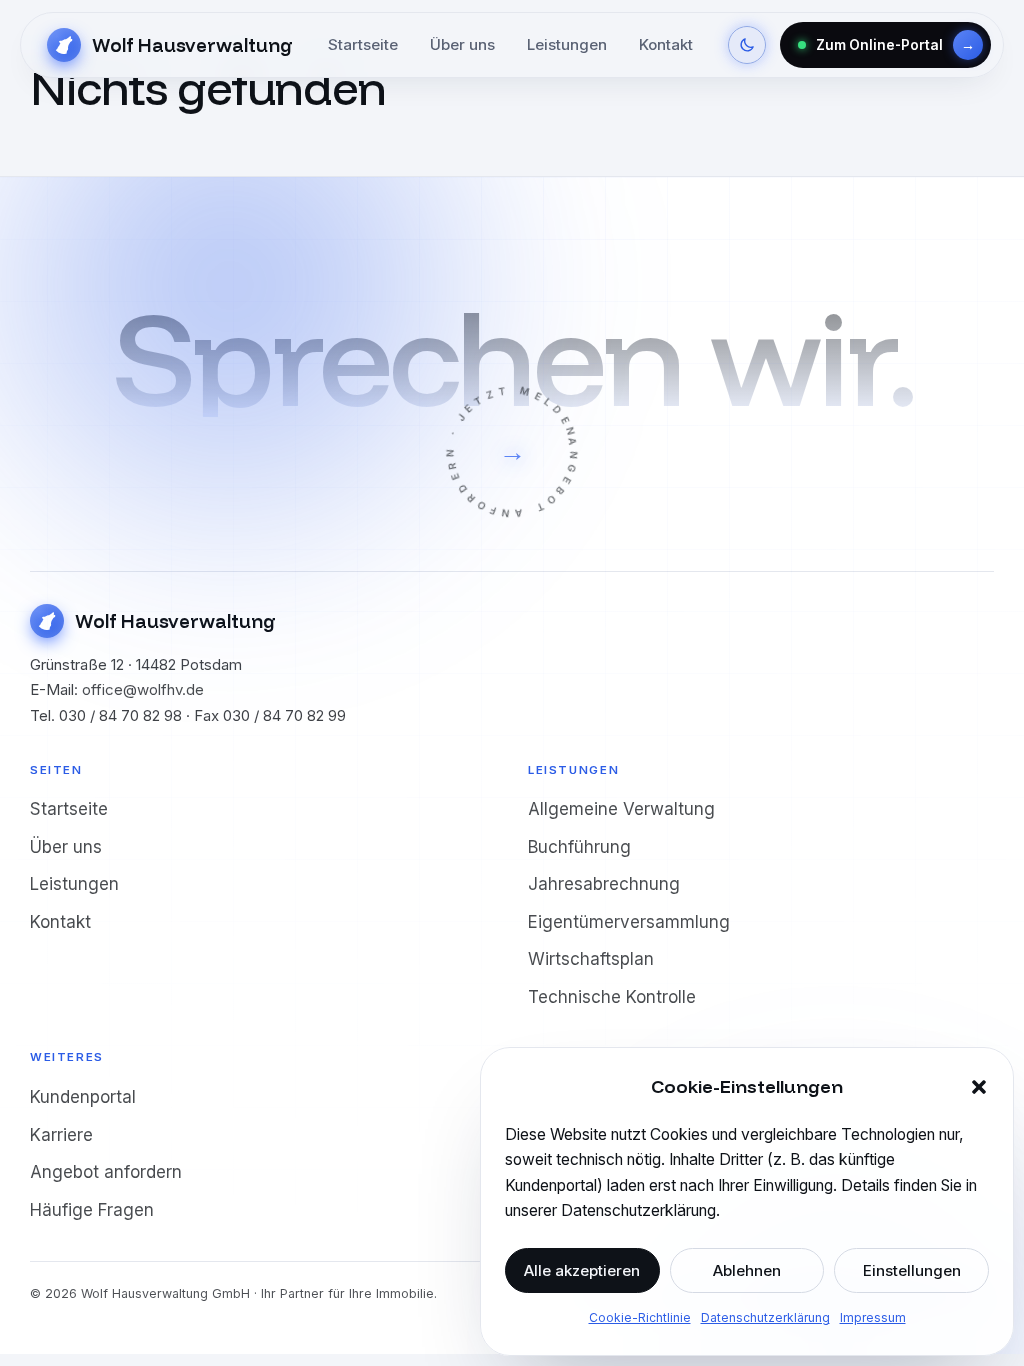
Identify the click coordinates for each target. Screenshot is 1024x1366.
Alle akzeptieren (582, 1270)
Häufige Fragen (92, 1210)
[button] (979, 1087)
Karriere (61, 1135)
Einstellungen (912, 1270)
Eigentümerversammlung (629, 922)
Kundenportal (83, 1097)
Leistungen (567, 44)
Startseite (363, 44)
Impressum (873, 1317)
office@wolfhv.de (143, 689)
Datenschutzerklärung (765, 1317)
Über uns (462, 44)
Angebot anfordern (106, 1172)
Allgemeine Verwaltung (621, 809)
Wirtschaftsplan (591, 959)
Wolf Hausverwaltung (192, 45)
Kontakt (666, 44)
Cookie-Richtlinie (640, 1317)
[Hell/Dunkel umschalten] (747, 45)
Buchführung (579, 847)
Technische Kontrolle (612, 997)
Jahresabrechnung (604, 884)
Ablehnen (747, 1270)
